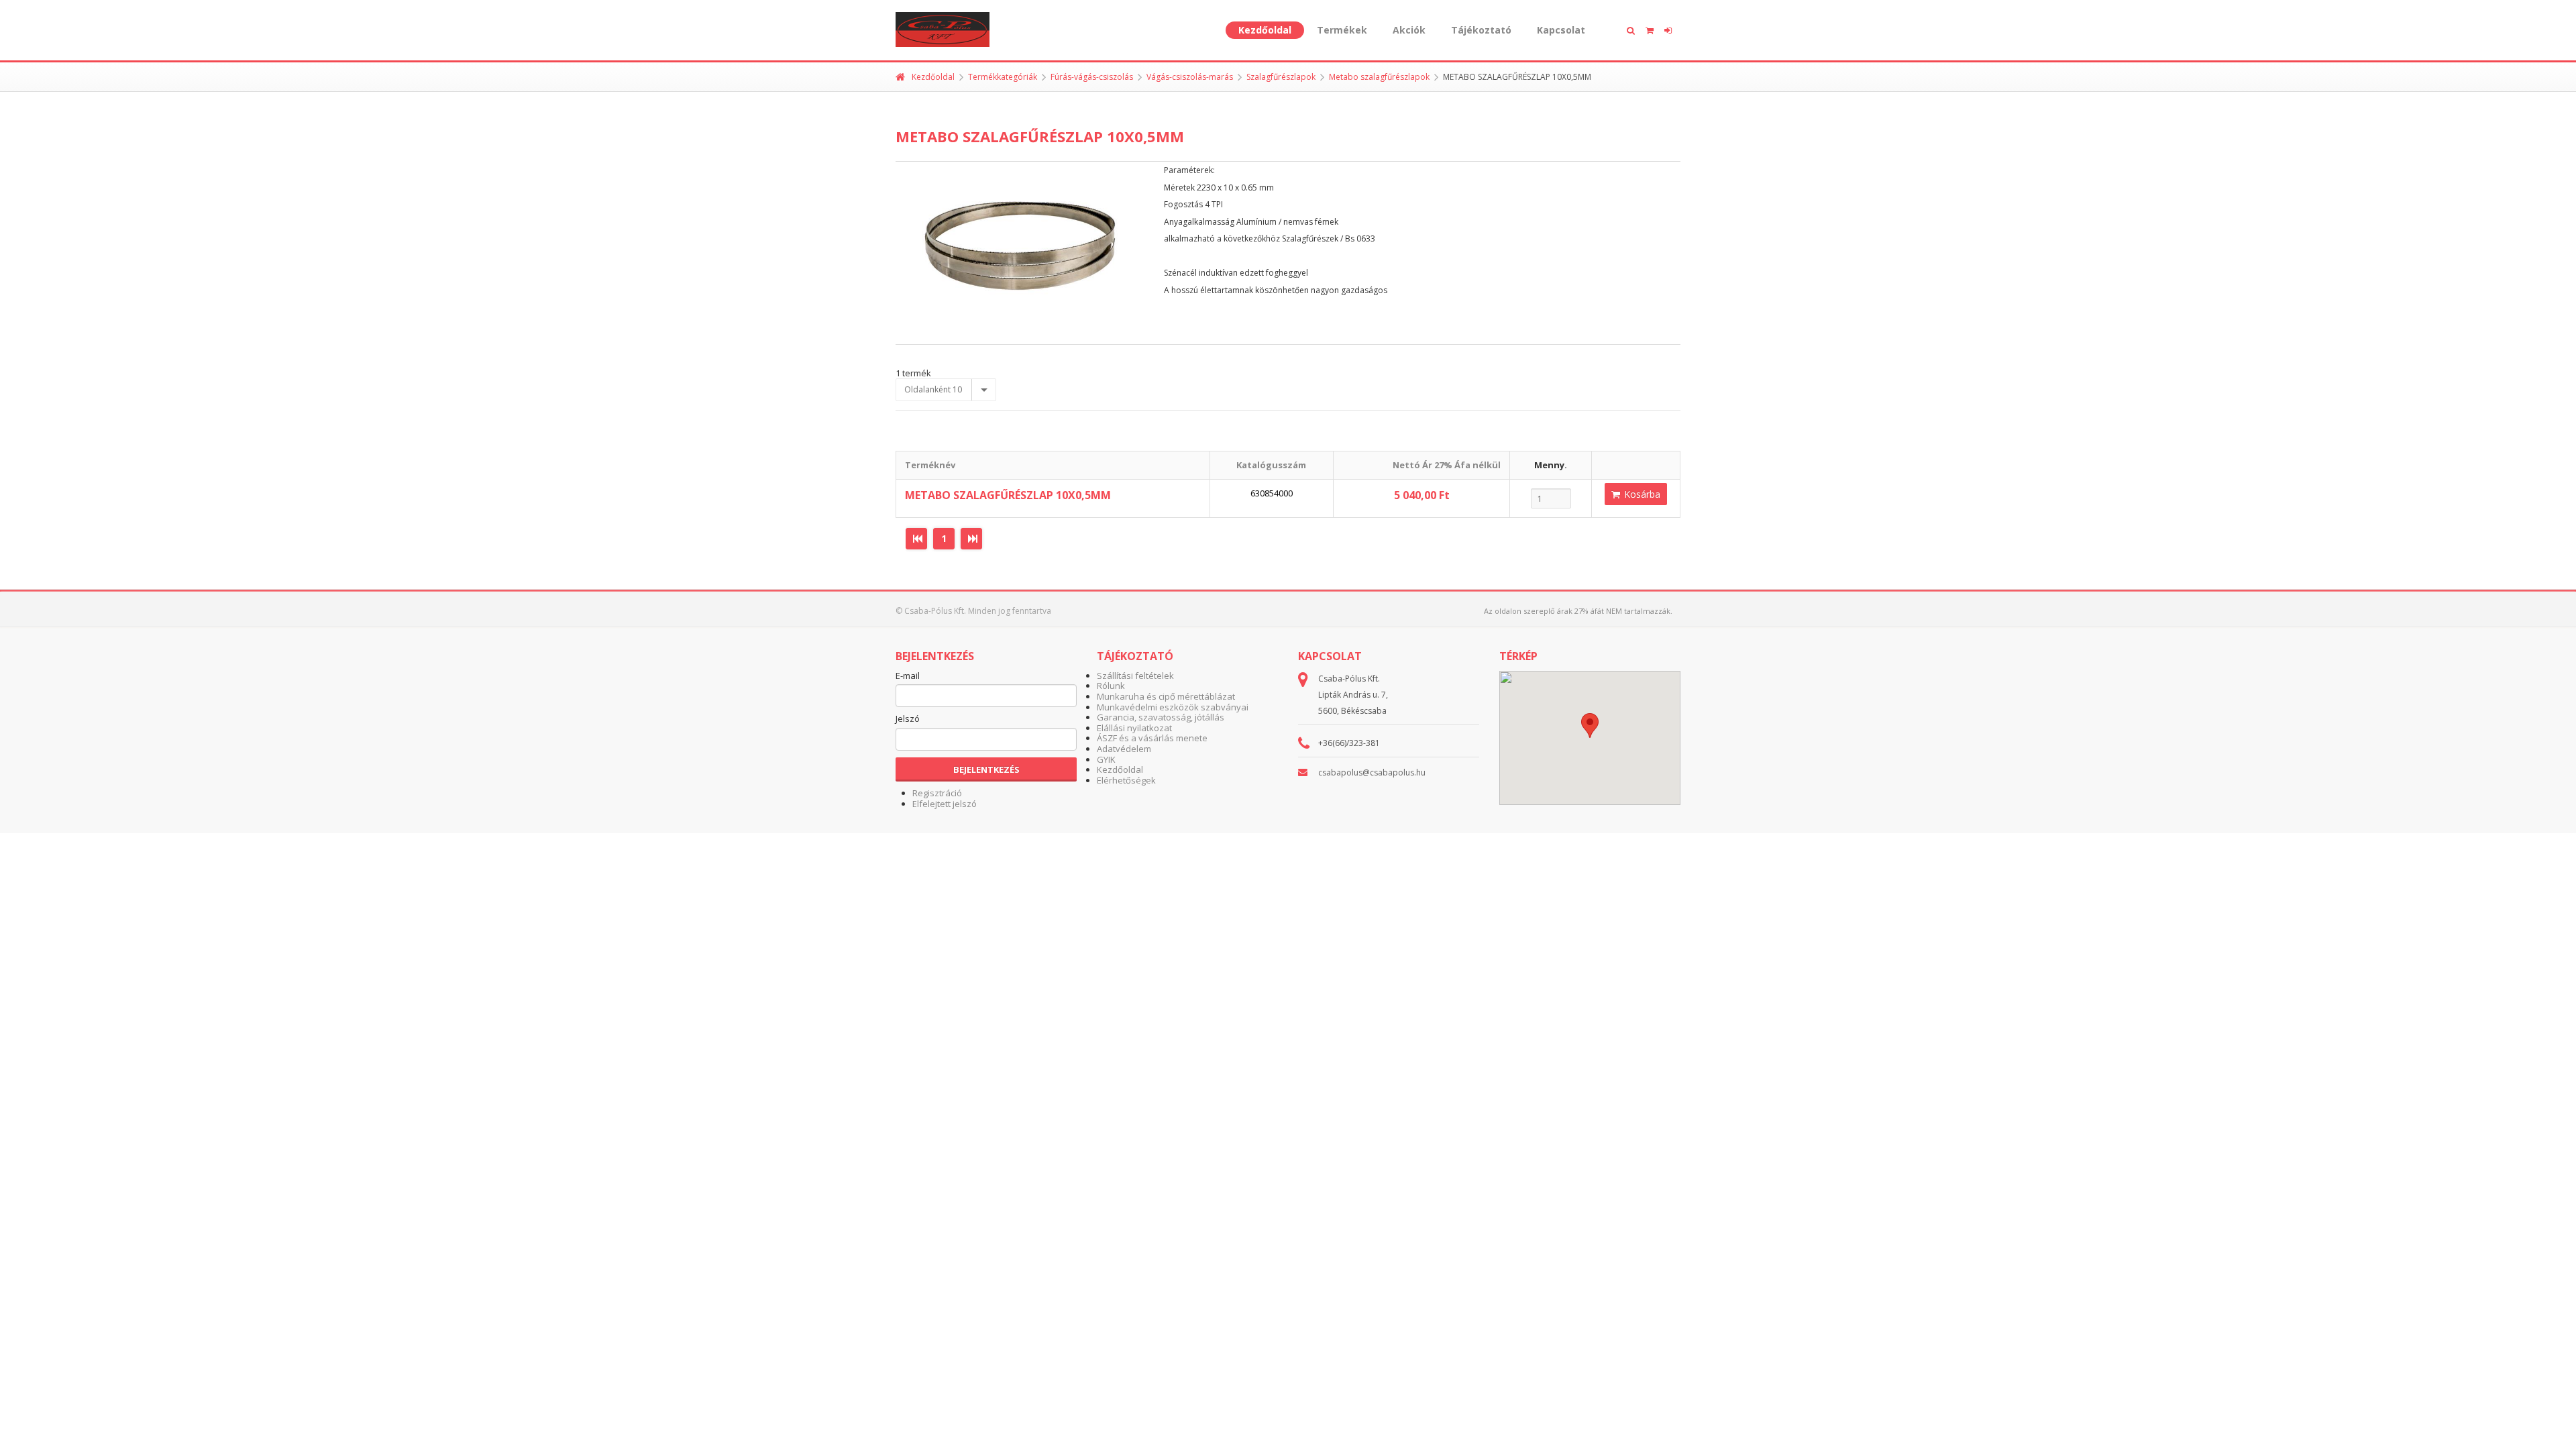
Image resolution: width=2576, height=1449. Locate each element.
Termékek (1342, 30)
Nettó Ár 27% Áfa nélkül (1447, 465)
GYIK (1106, 759)
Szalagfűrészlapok (1281, 77)
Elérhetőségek (1126, 780)
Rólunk (1111, 686)
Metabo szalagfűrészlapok (1379, 77)
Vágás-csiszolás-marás (1190, 77)
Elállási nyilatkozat (1134, 728)
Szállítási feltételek (1135, 676)
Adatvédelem (1124, 749)
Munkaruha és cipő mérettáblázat (1166, 696)
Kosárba (1641, 494)
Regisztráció (937, 793)
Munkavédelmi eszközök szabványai (1173, 707)
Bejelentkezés (986, 769)
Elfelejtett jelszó (945, 804)
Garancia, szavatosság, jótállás (1161, 717)
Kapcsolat (1561, 30)
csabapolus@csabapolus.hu (1372, 772)
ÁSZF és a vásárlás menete (1152, 738)
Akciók (1409, 30)
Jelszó (908, 719)
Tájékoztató (1481, 30)
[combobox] (946, 390)
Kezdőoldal (1265, 30)
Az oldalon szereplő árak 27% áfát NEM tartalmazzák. (1578, 611)
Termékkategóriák (1003, 77)
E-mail (908, 676)
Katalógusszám (1271, 465)
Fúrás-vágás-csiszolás (1092, 77)
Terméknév (930, 465)
